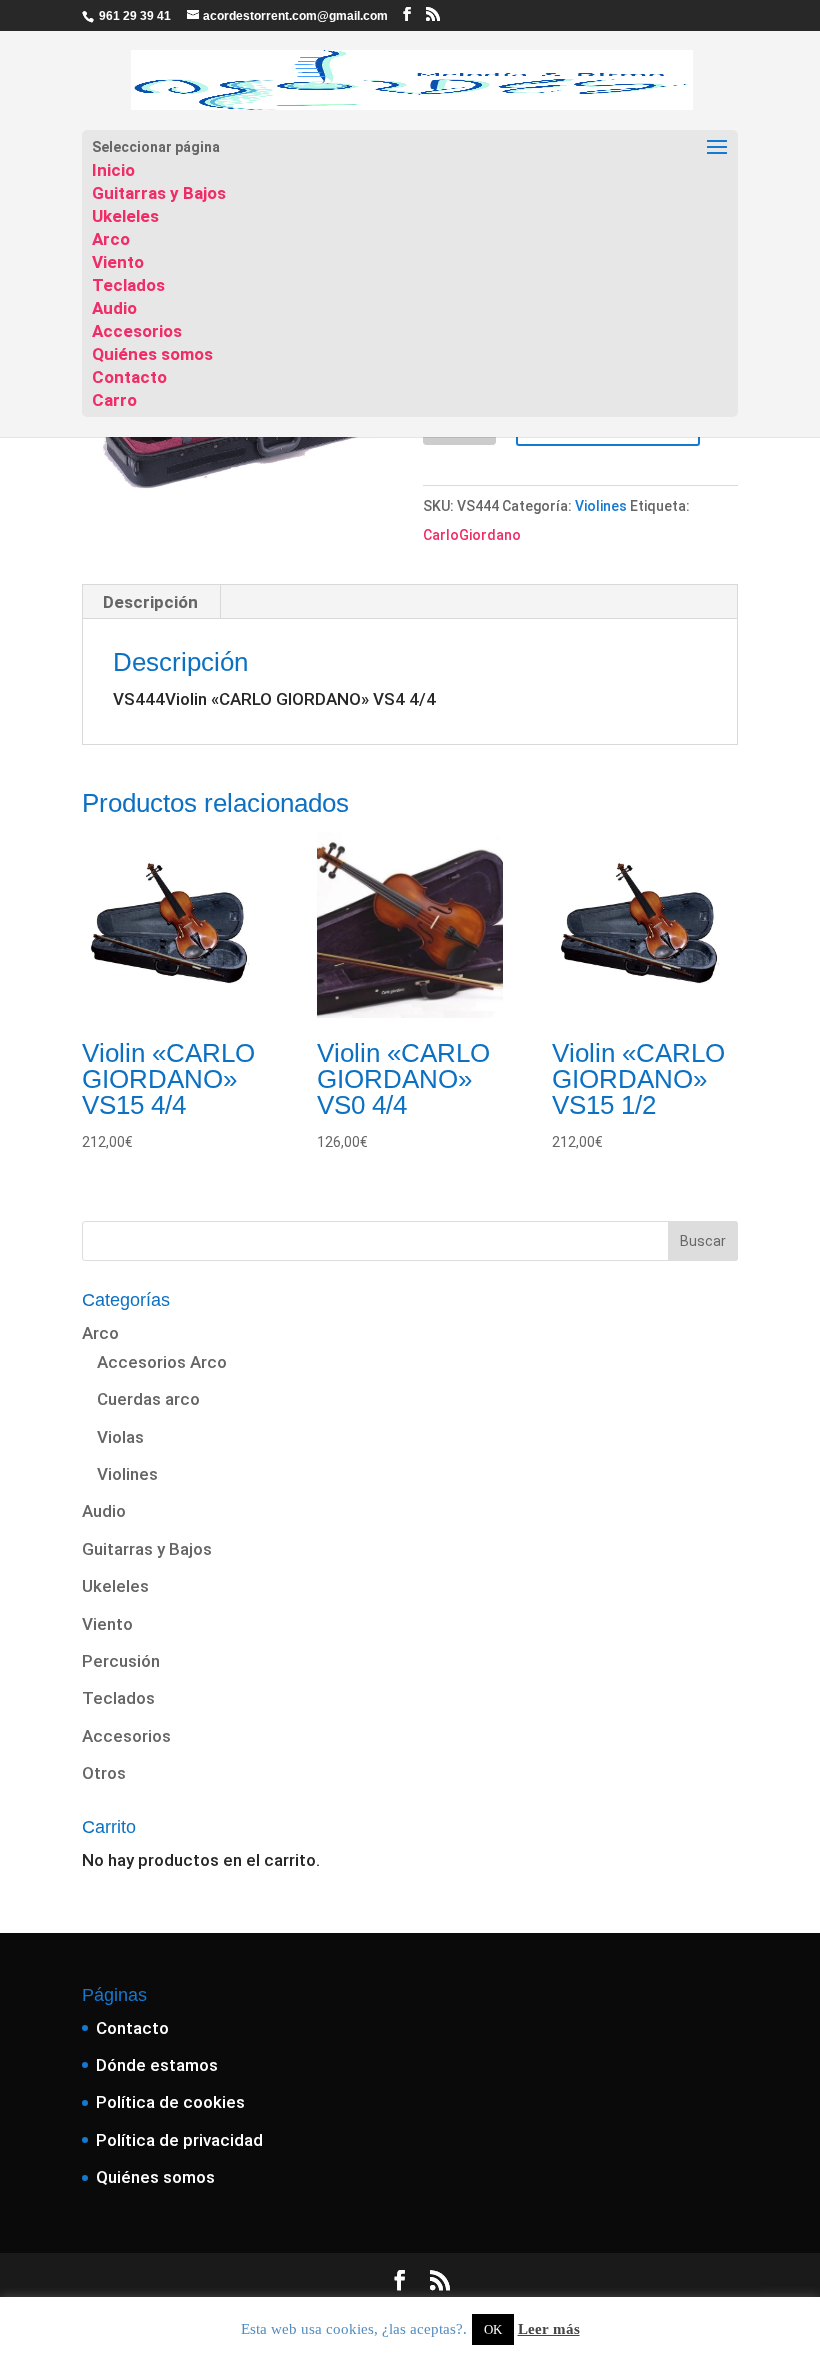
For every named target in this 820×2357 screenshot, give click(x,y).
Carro (114, 400)
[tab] (151, 602)
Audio (114, 308)
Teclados (128, 285)
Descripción (150, 602)
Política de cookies (170, 2102)
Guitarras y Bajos (159, 193)
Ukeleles (125, 216)
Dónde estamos (157, 2065)
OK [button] (493, 2329)
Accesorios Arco (162, 1362)
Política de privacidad (179, 2140)
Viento (118, 262)
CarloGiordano (472, 535)
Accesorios (137, 331)
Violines (601, 506)
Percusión (121, 1661)
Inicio (113, 170)
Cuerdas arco (148, 1399)
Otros (104, 1773)
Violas (120, 1437)
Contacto (129, 377)
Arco (111, 239)
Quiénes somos (152, 354)
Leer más (549, 2329)
